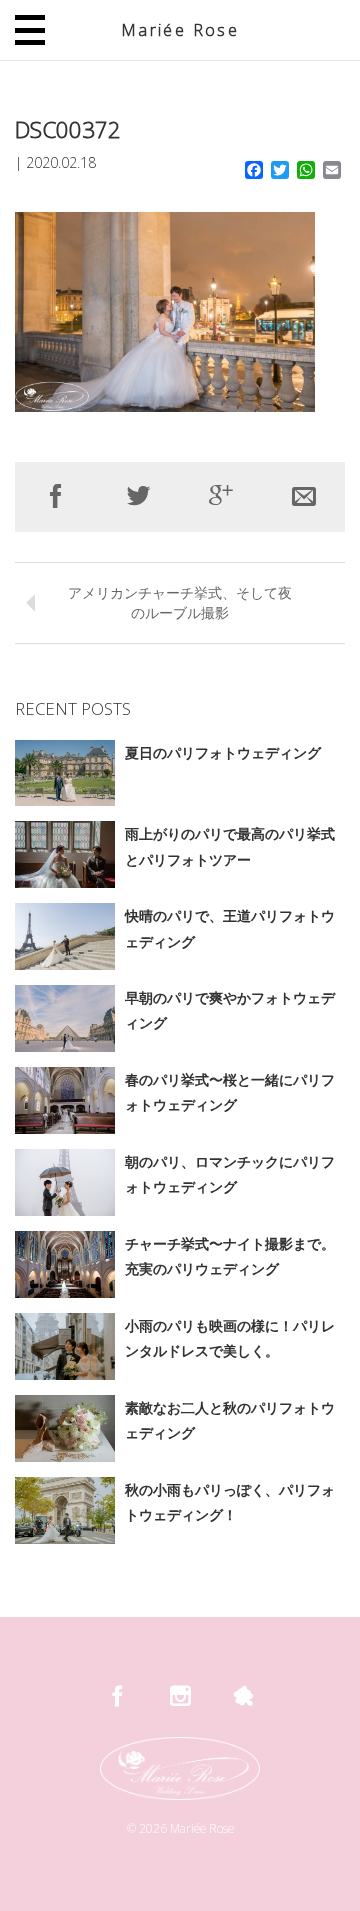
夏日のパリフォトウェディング (223, 752)
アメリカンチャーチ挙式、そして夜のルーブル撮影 (180, 602)
